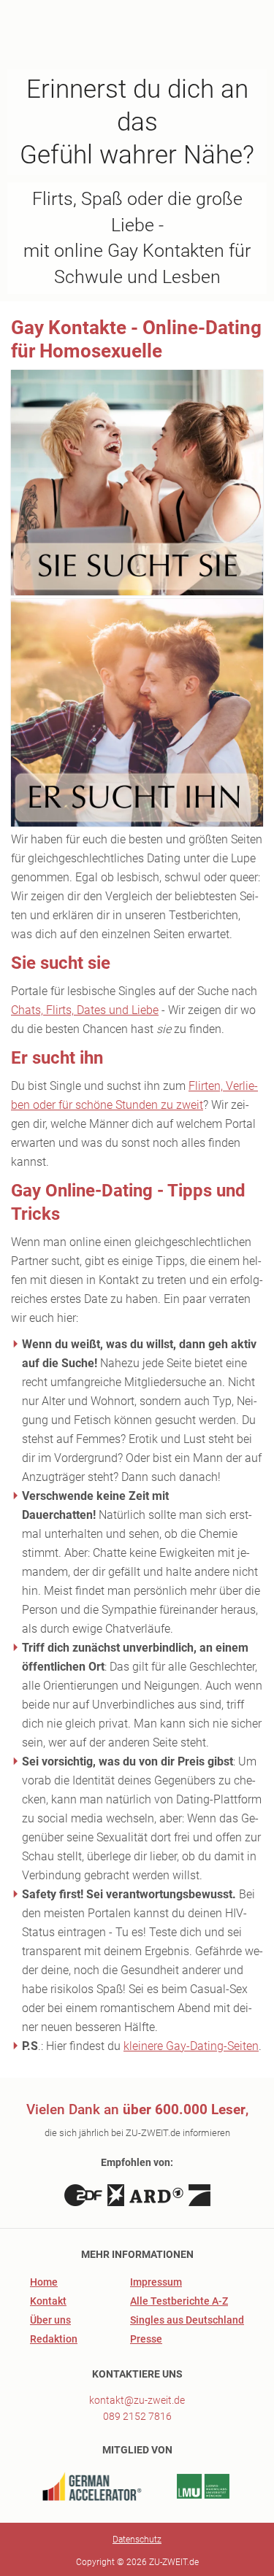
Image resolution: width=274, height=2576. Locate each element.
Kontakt (48, 2301)
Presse (146, 2339)
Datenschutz (137, 2540)
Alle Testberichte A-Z (179, 2301)
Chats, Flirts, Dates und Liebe (85, 1010)
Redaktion (54, 2339)
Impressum (156, 2282)
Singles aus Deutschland (187, 2320)
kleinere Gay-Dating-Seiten (191, 2046)
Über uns (50, 2320)
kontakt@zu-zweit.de (137, 2400)
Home (44, 2282)
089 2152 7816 (137, 2416)
